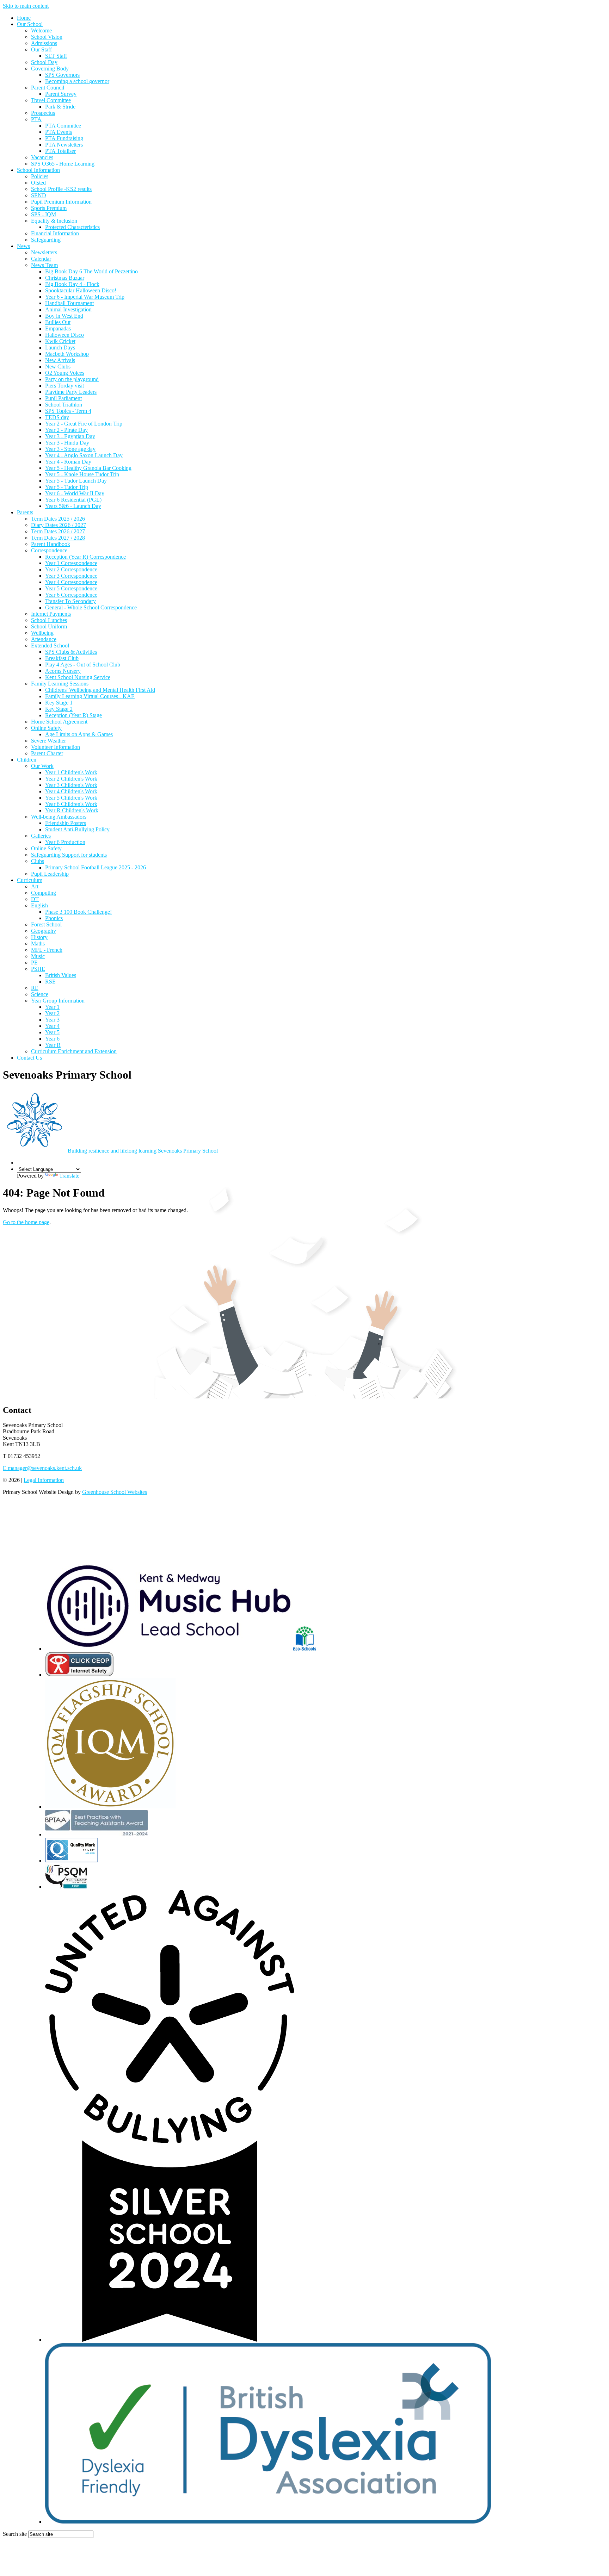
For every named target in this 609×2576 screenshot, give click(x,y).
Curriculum (30, 880)
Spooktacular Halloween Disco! (81, 290)
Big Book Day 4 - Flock (72, 284)
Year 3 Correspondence (71, 576)
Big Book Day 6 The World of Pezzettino (91, 271)
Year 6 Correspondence (71, 595)
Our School (30, 24)
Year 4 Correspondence (71, 582)
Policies (40, 176)
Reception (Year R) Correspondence (85, 557)
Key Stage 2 (59, 709)
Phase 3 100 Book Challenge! (78, 912)
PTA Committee (63, 126)
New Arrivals (60, 360)
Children (27, 760)
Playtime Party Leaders (71, 392)
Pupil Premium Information (61, 202)
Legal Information (44, 1480)
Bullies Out (58, 322)
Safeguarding (46, 240)
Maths (38, 944)
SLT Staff (56, 56)
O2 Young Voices (65, 373)
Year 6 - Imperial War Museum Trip (85, 297)
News (23, 246)
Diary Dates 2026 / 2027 (59, 525)
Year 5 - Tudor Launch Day (76, 481)
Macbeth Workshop (67, 354)
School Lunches (49, 620)
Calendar (41, 259)
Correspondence (49, 550)
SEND (39, 195)
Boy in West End (64, 316)
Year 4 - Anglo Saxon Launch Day (84, 455)
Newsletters (44, 252)
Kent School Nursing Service (78, 677)
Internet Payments (51, 614)
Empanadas (58, 328)
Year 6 (52, 1039)
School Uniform (49, 626)
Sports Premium (49, 208)
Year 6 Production (65, 842)
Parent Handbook (51, 544)
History (39, 937)
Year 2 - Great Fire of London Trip (84, 424)
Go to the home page (26, 1222)
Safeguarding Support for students (69, 855)
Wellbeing (42, 633)
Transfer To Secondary (70, 601)
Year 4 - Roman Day (68, 462)
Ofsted (38, 183)
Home (24, 18)
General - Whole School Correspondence (91, 607)
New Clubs (58, 367)
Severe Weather (48, 741)
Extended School (50, 645)
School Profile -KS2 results (61, 189)
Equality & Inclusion (54, 221)
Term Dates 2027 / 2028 (58, 538)
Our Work (42, 766)
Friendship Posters (66, 823)
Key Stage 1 (59, 703)
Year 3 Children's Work (71, 785)
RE (35, 988)
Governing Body (50, 69)
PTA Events (59, 132)
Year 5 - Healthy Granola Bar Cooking (88, 468)
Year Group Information (58, 1001)
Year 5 (52, 1032)
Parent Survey (61, 94)
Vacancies (42, 157)
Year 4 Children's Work (71, 791)
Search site (15, 2534)
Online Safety (46, 728)
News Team (44, 265)
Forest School (46, 924)
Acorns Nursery (63, 671)
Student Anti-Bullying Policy (77, 829)
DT (35, 899)
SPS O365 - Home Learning (63, 164)
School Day (44, 62)
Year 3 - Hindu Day (67, 443)
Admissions (44, 43)
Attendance (44, 639)
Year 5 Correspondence (71, 588)
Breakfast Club (62, 658)
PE (34, 963)
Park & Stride (60, 107)
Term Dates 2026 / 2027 (58, 531)
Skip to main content (26, 6)
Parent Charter (47, 753)
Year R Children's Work (72, 810)
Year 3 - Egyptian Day (70, 436)
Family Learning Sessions (60, 684)
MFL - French (47, 950)
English (39, 905)
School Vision (47, 37)
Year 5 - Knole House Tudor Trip (82, 474)
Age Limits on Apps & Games (79, 734)
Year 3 (52, 1020)
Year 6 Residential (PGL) (73, 500)
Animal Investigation (68, 309)
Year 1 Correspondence (71, 563)
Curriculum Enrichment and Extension (74, 1051)
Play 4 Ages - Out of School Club (83, 665)
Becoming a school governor (77, 81)
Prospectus (43, 113)
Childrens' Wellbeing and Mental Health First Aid (100, 690)
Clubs (38, 861)
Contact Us (29, 1058)
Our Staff (41, 49)
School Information (38, 170)
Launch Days (60, 347)
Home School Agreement (59, 722)
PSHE (38, 969)
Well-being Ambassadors (59, 817)
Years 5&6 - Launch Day (73, 506)
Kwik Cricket (60, 341)
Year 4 (52, 1026)
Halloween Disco (64, 335)
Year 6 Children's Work (71, 804)
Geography (44, 931)
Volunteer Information (56, 747)
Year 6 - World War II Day (75, 493)
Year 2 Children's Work (71, 779)
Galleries (41, 836)
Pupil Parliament (63, 398)
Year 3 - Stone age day (70, 449)
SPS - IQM (44, 214)
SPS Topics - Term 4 (68, 411)
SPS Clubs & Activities (71, 652)
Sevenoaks (143, 1151)
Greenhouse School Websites (115, 1492)
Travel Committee (51, 100)
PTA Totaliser (60, 151)
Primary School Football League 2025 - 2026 (96, 867)
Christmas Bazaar (65, 278)
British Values (61, 975)
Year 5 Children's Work (71, 798)
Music (38, 956)
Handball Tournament (69, 303)
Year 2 (52, 1013)
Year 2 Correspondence (71, 569)
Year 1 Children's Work (71, 772)
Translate (69, 1176)
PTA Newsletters (64, 145)
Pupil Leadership (50, 874)
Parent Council (48, 88)
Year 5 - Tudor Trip (67, 487)
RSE (50, 982)
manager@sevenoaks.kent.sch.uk (42, 1468)
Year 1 (52, 1007)
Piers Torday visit (64, 386)
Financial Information (55, 233)
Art (35, 886)
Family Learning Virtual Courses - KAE (90, 696)
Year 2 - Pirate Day (66, 430)
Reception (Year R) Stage (73, 715)
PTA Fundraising (64, 138)
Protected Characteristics (72, 227)
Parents (25, 512)
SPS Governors (62, 75)
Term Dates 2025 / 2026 (58, 519)
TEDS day (57, 417)
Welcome (41, 30)
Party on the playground (72, 379)
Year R (53, 1045)
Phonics (54, 918)
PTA (36, 119)
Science (40, 994)
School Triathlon (64, 405)
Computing (44, 893)
